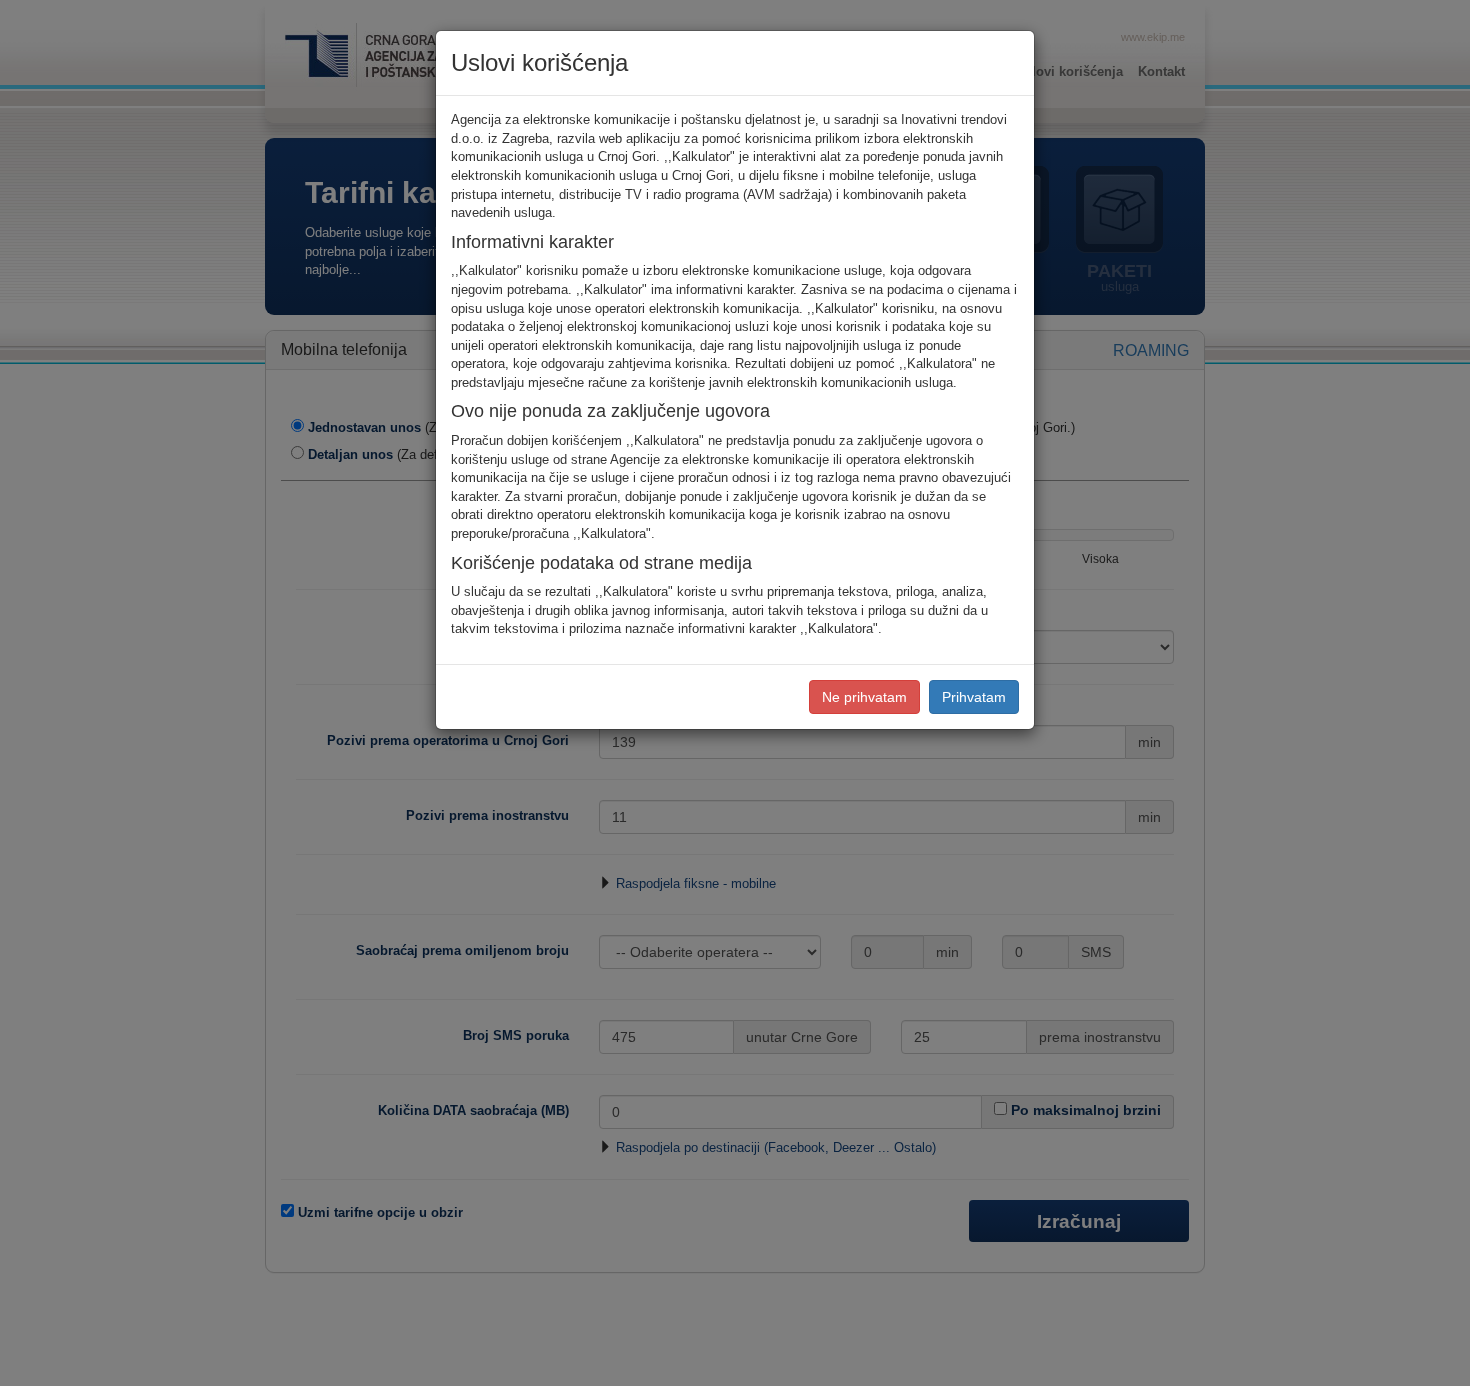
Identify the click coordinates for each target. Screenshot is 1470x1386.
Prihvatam (974, 697)
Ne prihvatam (864, 697)
